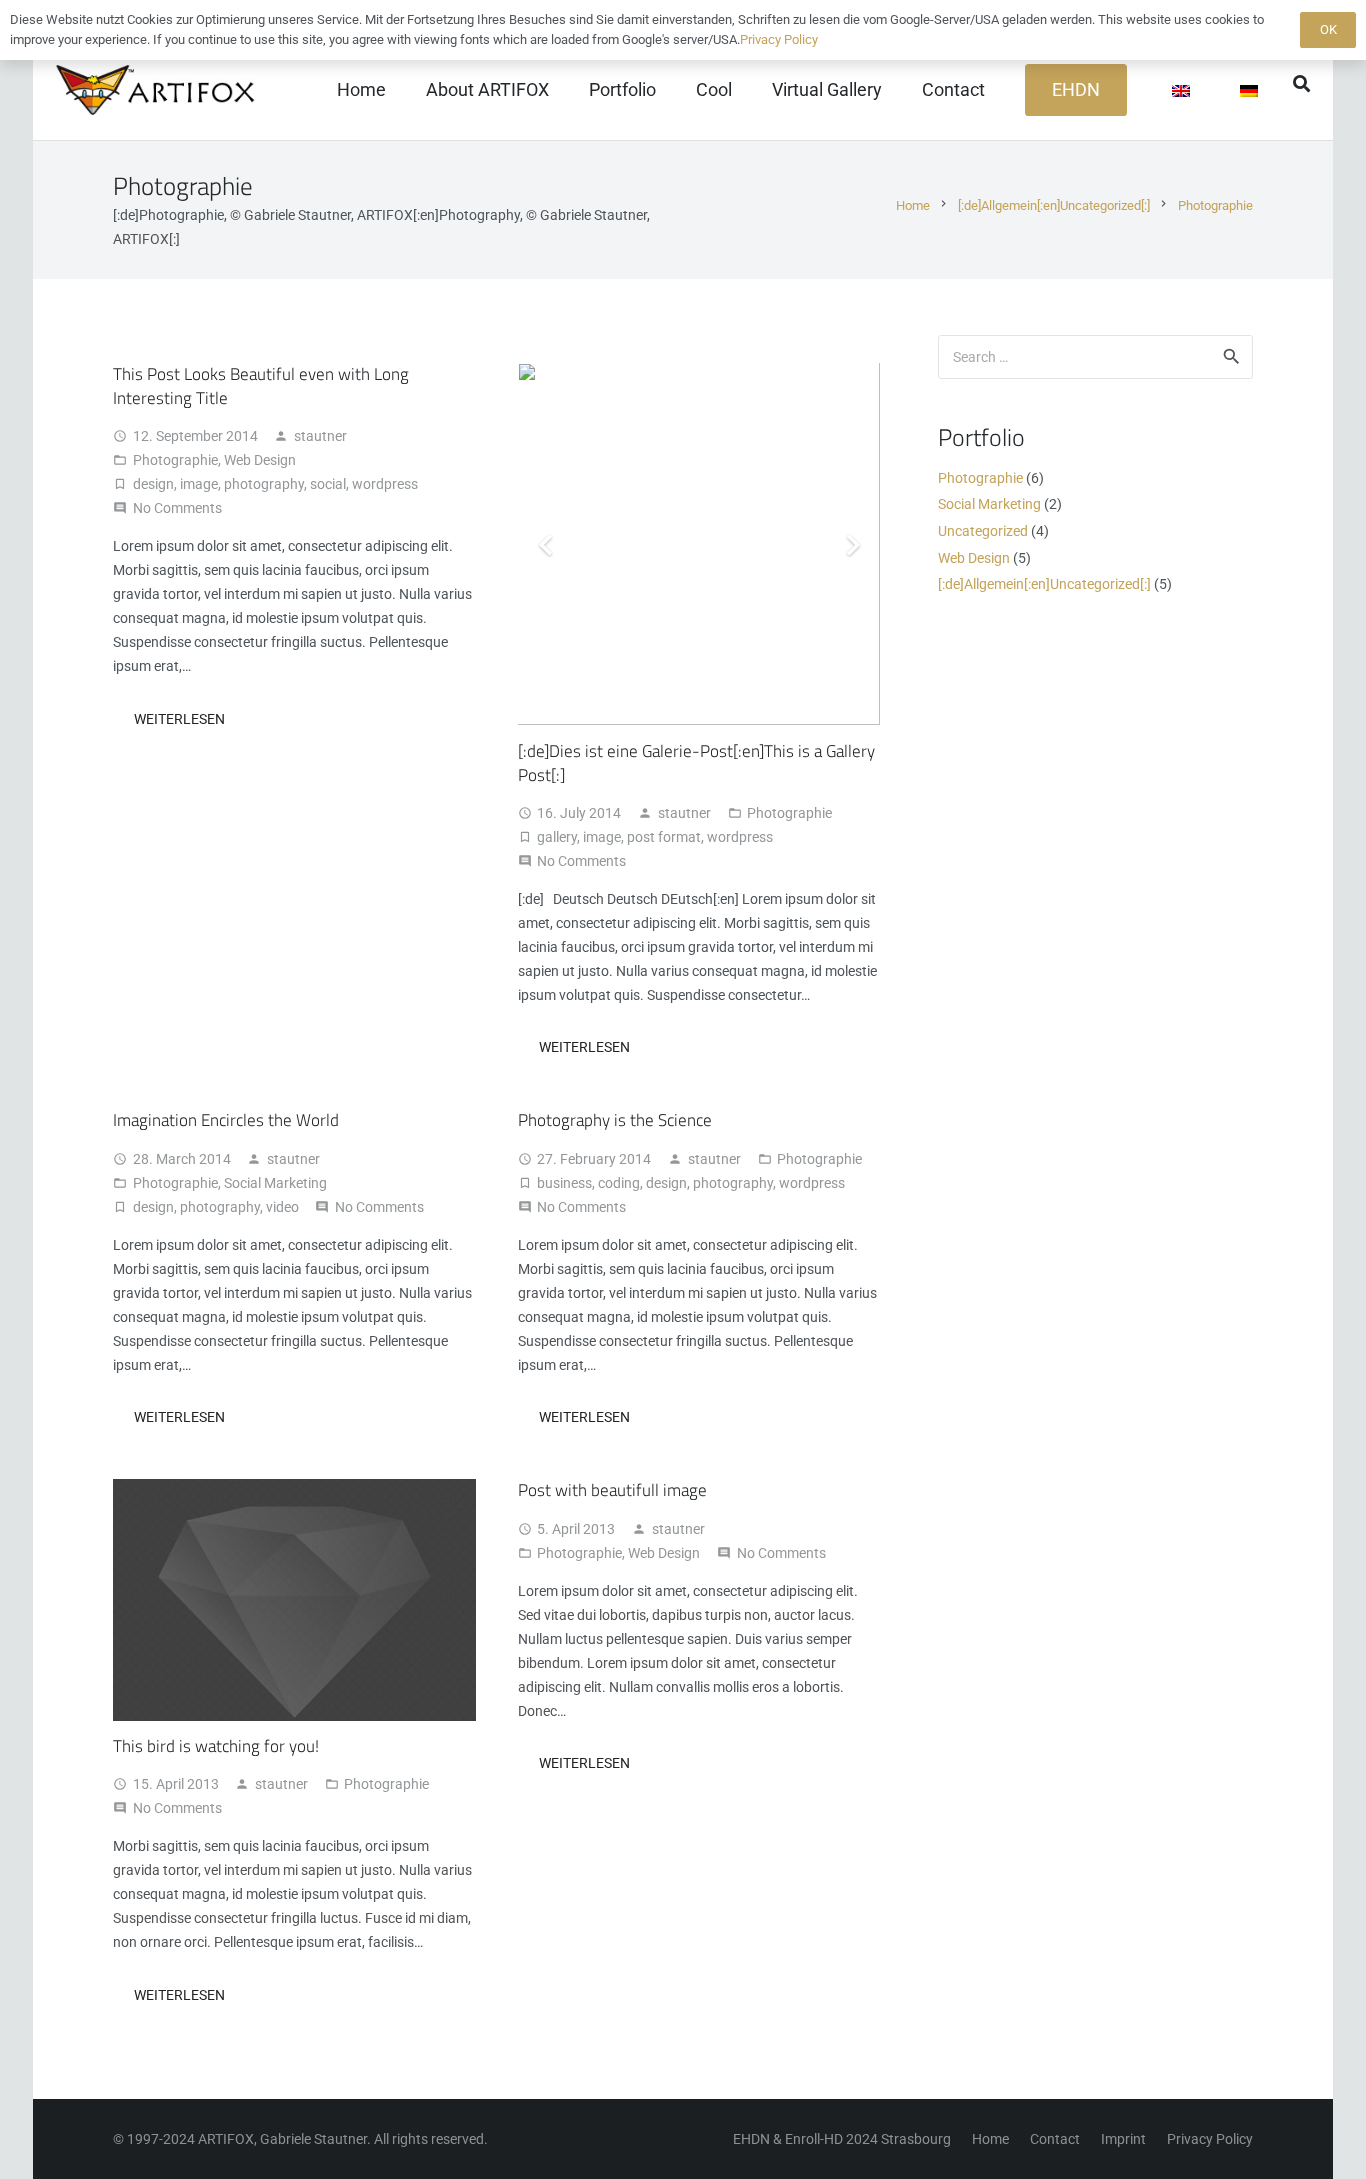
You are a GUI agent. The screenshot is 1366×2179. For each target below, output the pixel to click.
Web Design (260, 460)
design (153, 484)
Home (990, 2139)
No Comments (177, 508)
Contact (1055, 2139)
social (328, 484)
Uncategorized (983, 531)
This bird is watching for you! (216, 1746)
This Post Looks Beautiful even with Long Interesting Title (261, 386)
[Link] (158, 90)
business (564, 1183)
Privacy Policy (1210, 2139)
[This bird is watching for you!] (294, 1491)
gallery (557, 837)
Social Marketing (275, 1183)
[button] (1301, 83)
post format (664, 837)
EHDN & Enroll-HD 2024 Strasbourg (842, 2139)
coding (619, 1183)
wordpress (385, 484)
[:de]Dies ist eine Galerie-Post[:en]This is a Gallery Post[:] (696, 763)
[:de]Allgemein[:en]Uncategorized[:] (1044, 584)
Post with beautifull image (612, 1490)
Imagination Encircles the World (226, 1120)
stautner (320, 436)
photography (264, 484)
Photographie (175, 460)
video (282, 1207)
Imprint (1123, 2139)
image (199, 484)
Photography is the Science (615, 1120)
